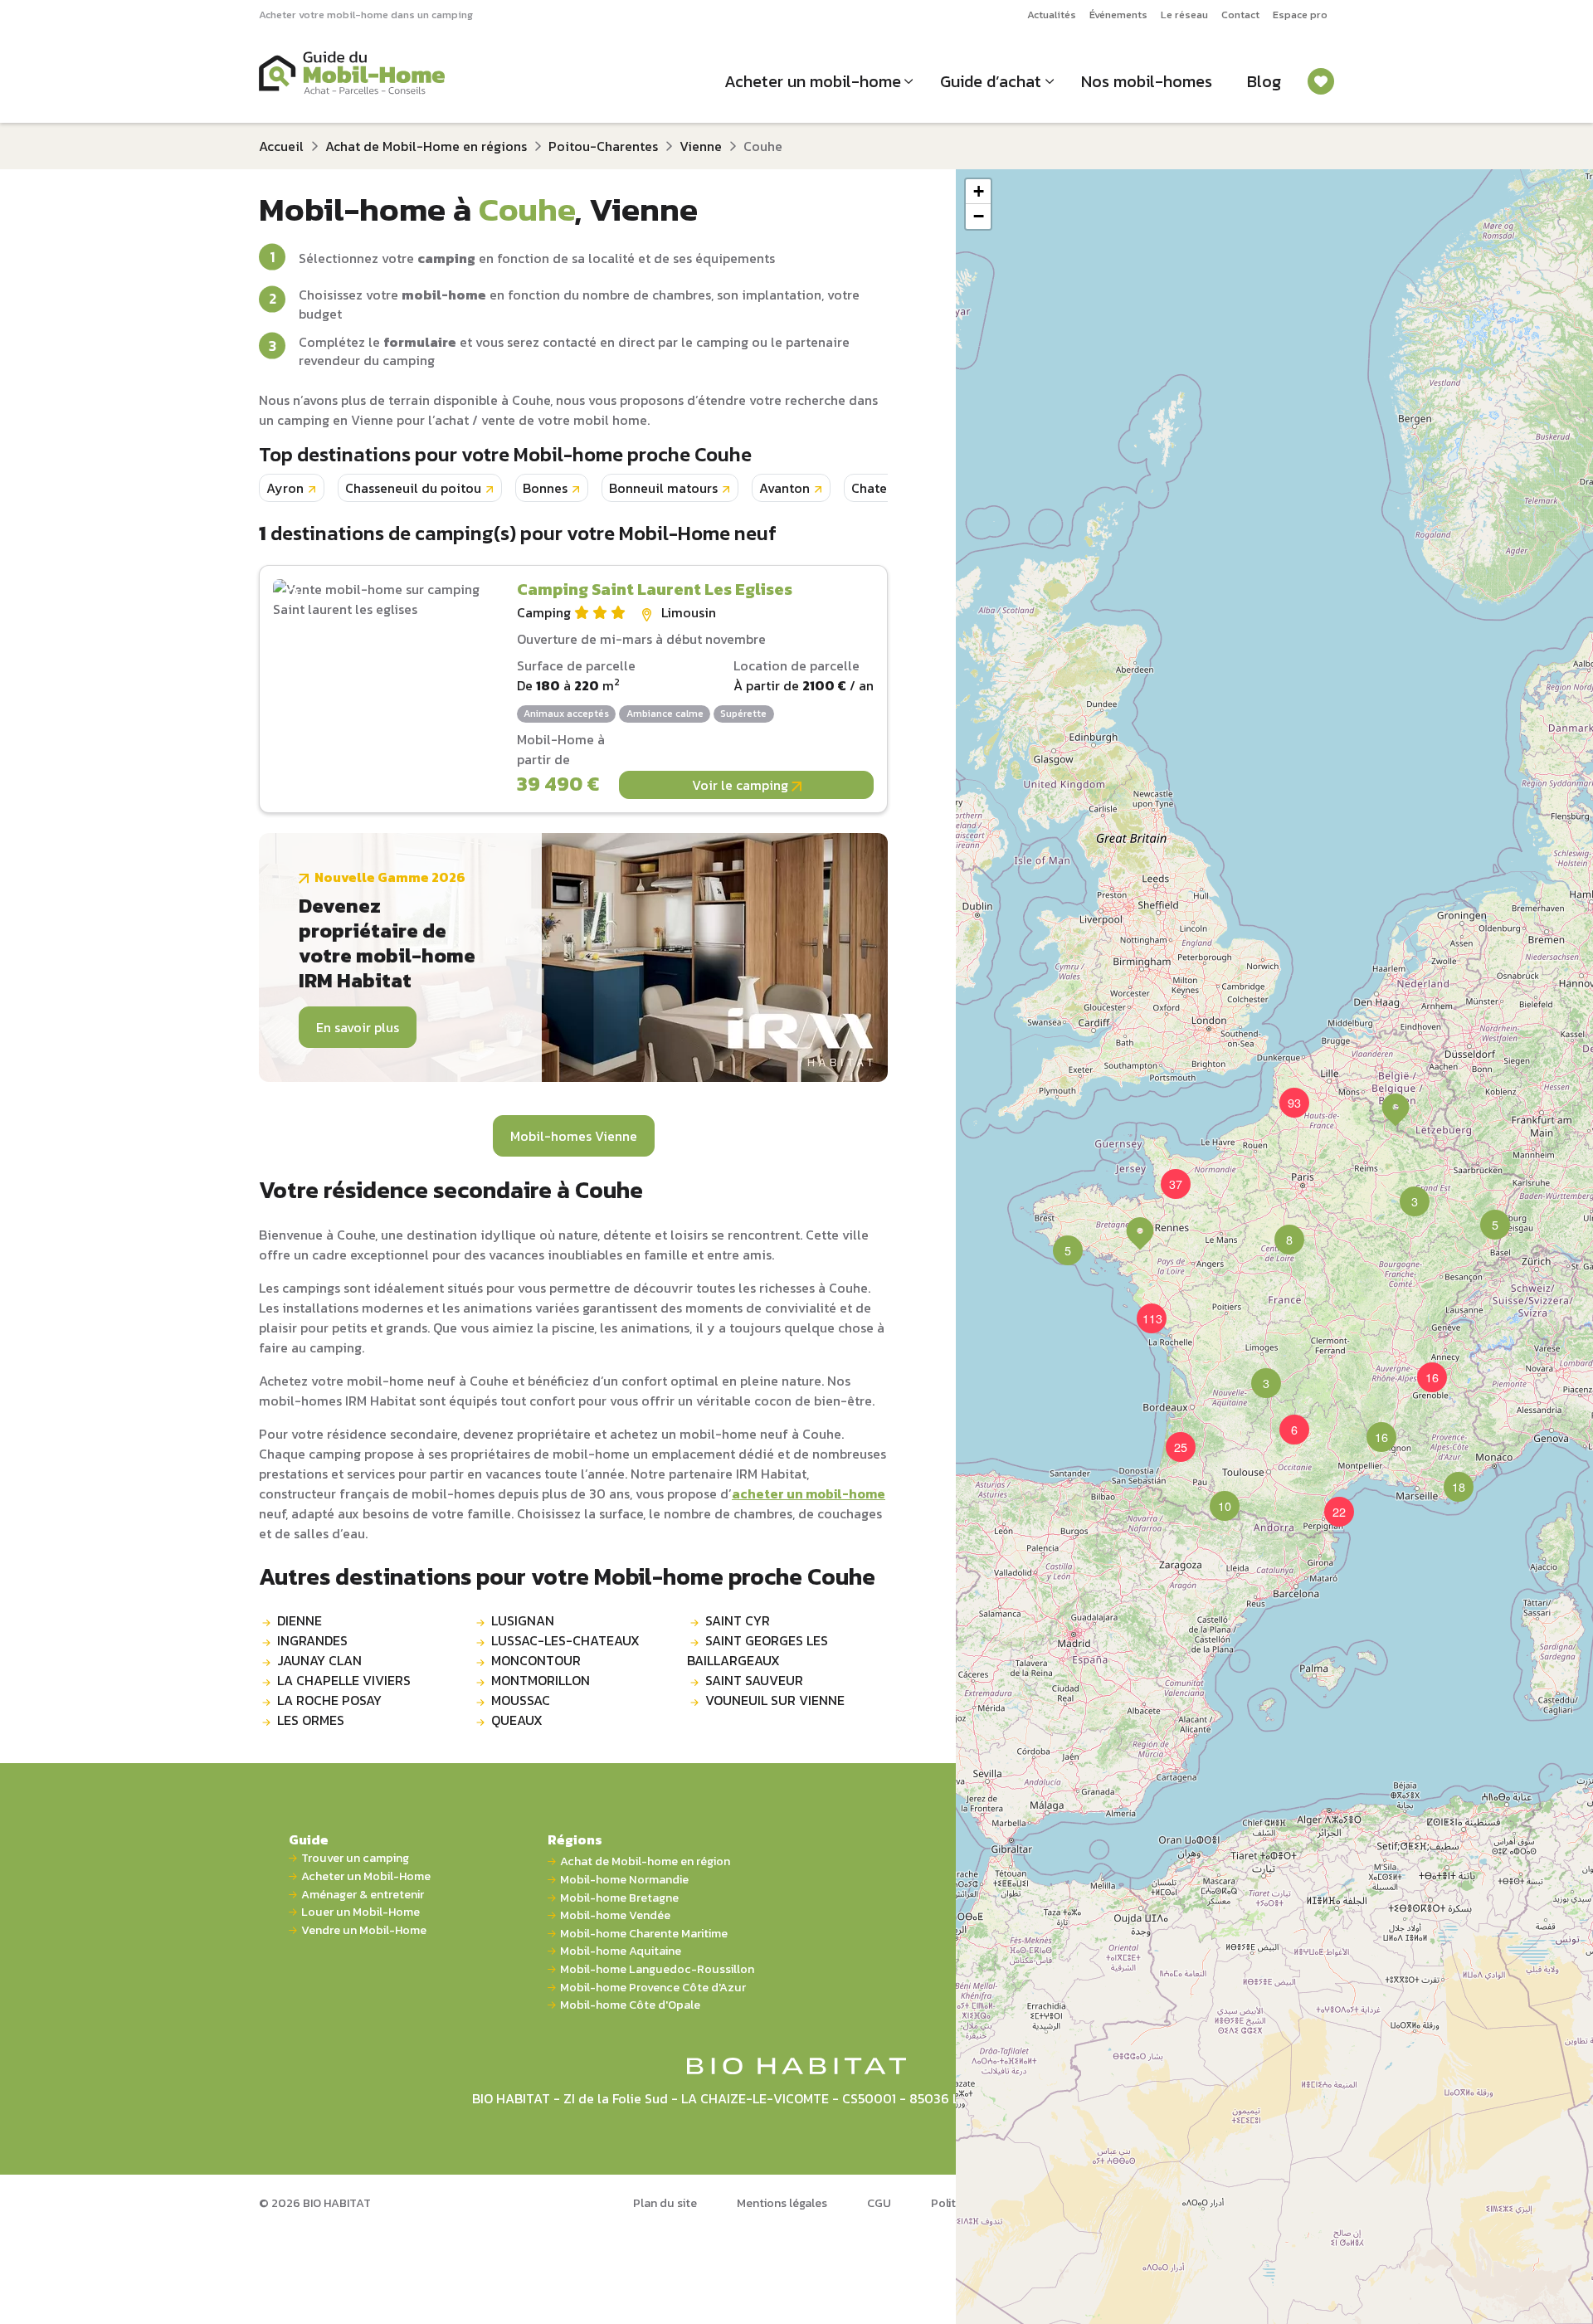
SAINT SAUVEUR (754, 1680)
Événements (1118, 15)
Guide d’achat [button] (991, 81)
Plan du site (665, 2203)
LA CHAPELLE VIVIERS (344, 1680)
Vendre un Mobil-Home (364, 1930)
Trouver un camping (355, 1858)
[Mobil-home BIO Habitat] (797, 2064)
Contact (1240, 15)
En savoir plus (358, 1027)
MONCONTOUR (536, 1660)
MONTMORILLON (541, 1680)
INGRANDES (312, 1640)
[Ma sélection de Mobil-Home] (1321, 81)
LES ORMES (311, 1720)
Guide (309, 1839)
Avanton (784, 488)
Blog (1264, 81)
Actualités (1052, 15)
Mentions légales (782, 2203)
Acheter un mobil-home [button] (813, 81)
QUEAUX (517, 1720)
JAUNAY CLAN (319, 1660)
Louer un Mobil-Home (360, 1912)
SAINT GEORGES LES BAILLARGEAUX (758, 1650)
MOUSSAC (521, 1700)
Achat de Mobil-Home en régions (426, 146)
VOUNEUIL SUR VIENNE (775, 1700)
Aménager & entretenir (363, 1895)
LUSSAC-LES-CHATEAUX (565, 1640)
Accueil (281, 146)
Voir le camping (742, 785)
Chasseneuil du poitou (413, 488)
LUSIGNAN (523, 1620)
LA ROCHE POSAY (329, 1700)
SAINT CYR (738, 1620)
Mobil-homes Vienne (574, 1136)
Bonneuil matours (663, 488)
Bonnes (545, 488)
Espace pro (1300, 15)
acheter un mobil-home (809, 1493)
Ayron (285, 488)
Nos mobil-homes (1147, 81)
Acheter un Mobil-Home (366, 1876)
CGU (879, 2203)
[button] (1279, 1230)
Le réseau (1184, 15)
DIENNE (300, 1620)
